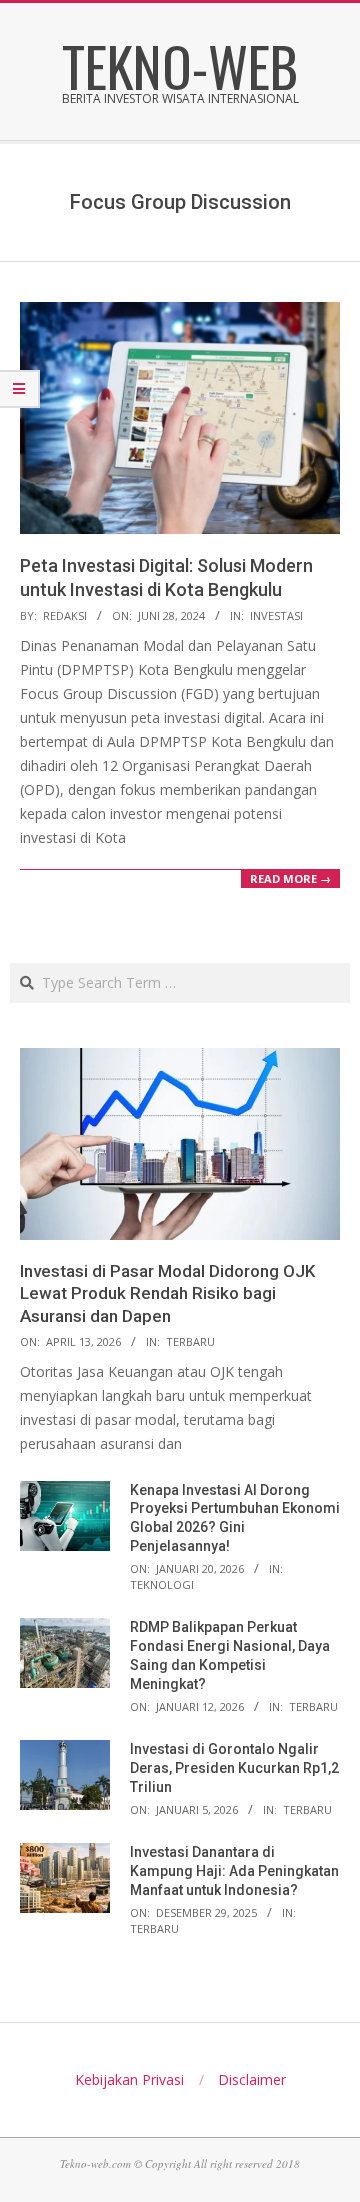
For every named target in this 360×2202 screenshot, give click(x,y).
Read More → (290, 878)
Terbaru (190, 1341)
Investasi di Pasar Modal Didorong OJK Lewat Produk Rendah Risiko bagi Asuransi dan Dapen (167, 1293)
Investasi (276, 615)
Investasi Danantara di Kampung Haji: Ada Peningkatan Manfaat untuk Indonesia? (234, 1870)
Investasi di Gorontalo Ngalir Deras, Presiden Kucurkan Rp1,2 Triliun (234, 1767)
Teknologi (162, 1584)
